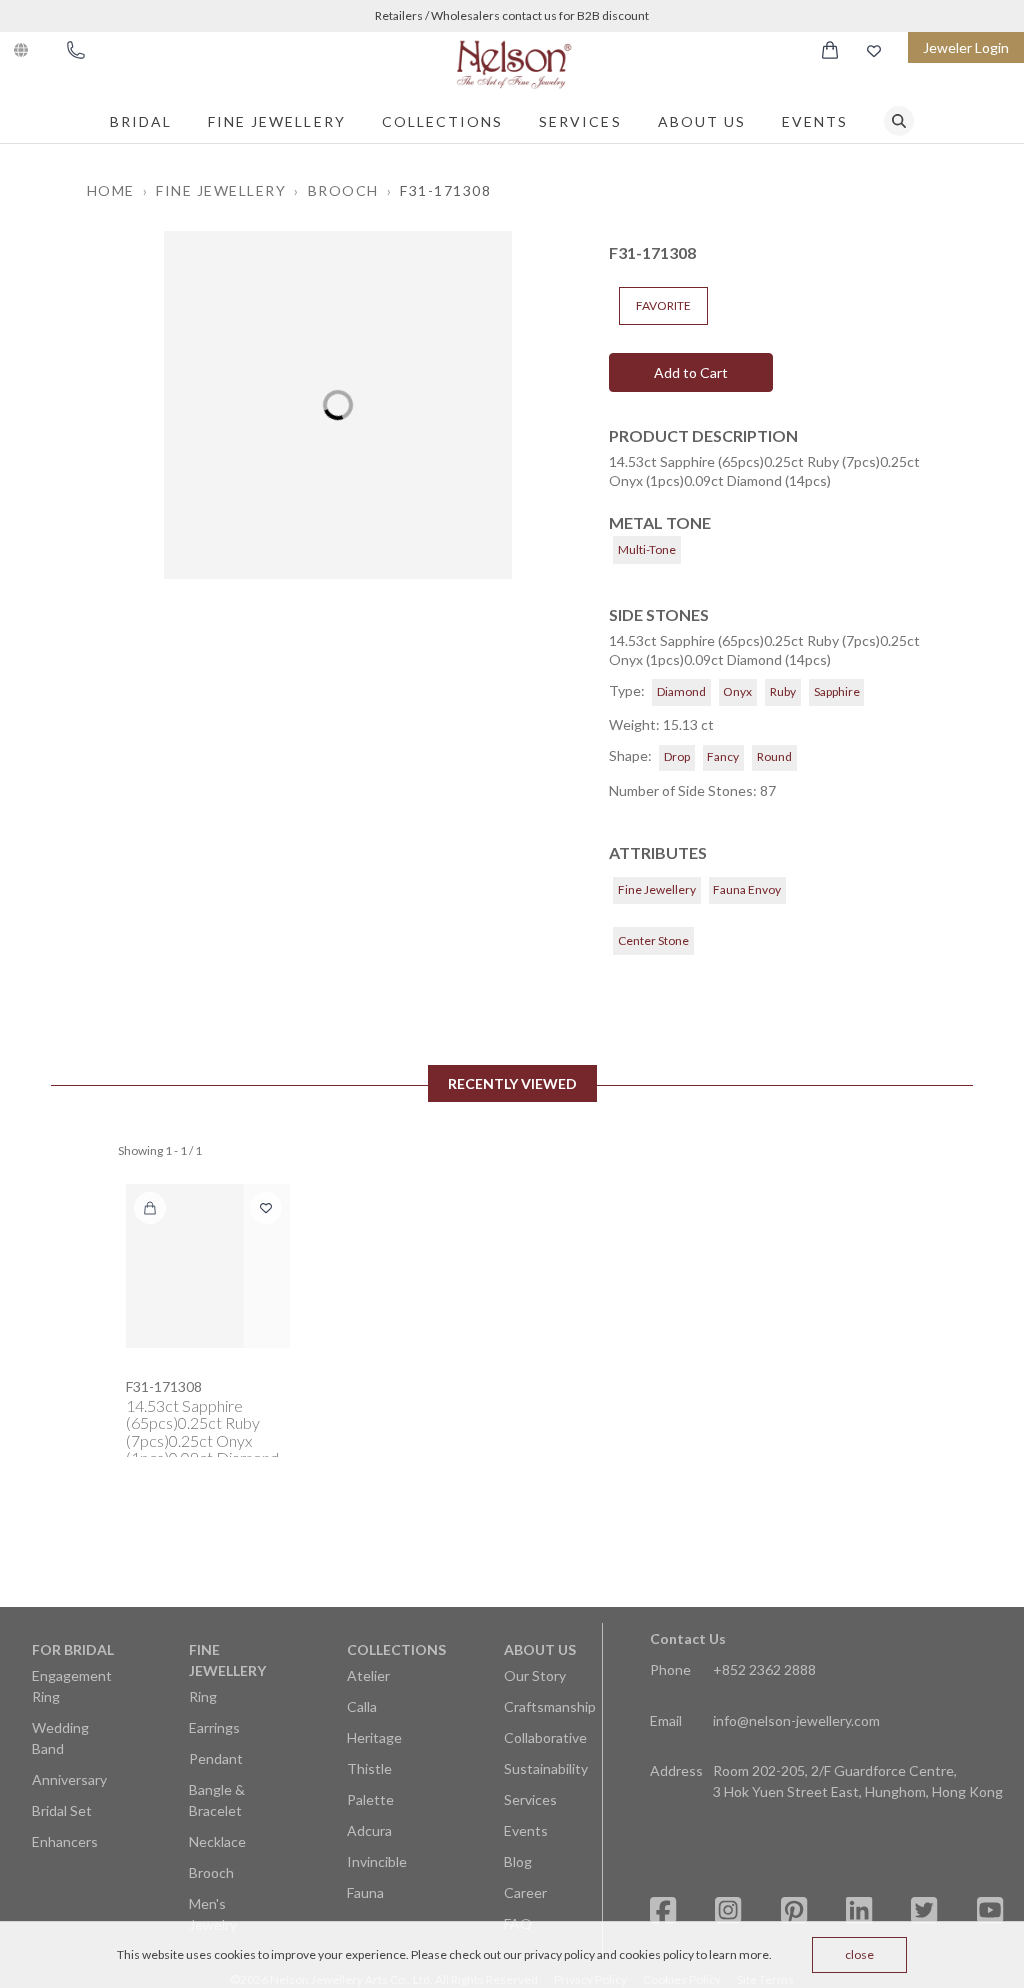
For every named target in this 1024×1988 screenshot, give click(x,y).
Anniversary (69, 1779)
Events (815, 121)
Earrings (214, 1727)
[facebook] (663, 1910)
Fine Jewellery (277, 121)
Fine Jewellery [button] (221, 190)
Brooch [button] (343, 190)
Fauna (365, 1892)
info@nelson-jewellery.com (796, 1720)
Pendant (216, 1758)
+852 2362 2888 (764, 1669)
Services (580, 121)
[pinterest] (794, 1910)
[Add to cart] (150, 1208)
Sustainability (546, 1768)
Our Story (535, 1675)
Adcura (369, 1830)
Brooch (211, 1872)
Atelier (368, 1675)
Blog (518, 1861)
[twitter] (924, 1910)
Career (525, 1892)
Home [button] (111, 190)
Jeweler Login (966, 47)
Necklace (217, 1841)
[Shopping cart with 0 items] (830, 50)
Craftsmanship (550, 1706)
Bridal (141, 121)
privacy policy (559, 1954)
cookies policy (656, 1954)
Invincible (377, 1861)
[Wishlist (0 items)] (874, 50)
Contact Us (688, 1638)
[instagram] (728, 1910)
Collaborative (545, 1737)
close (859, 1954)
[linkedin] (859, 1910)
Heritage (374, 1737)
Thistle (369, 1768)
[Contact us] (76, 50)
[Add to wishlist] (266, 1208)
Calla (362, 1706)
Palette (370, 1799)
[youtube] (990, 1910)
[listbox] (338, 405)
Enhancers (65, 1841)
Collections (443, 121)
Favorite (663, 305)
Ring (203, 1696)
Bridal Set (62, 1810)
